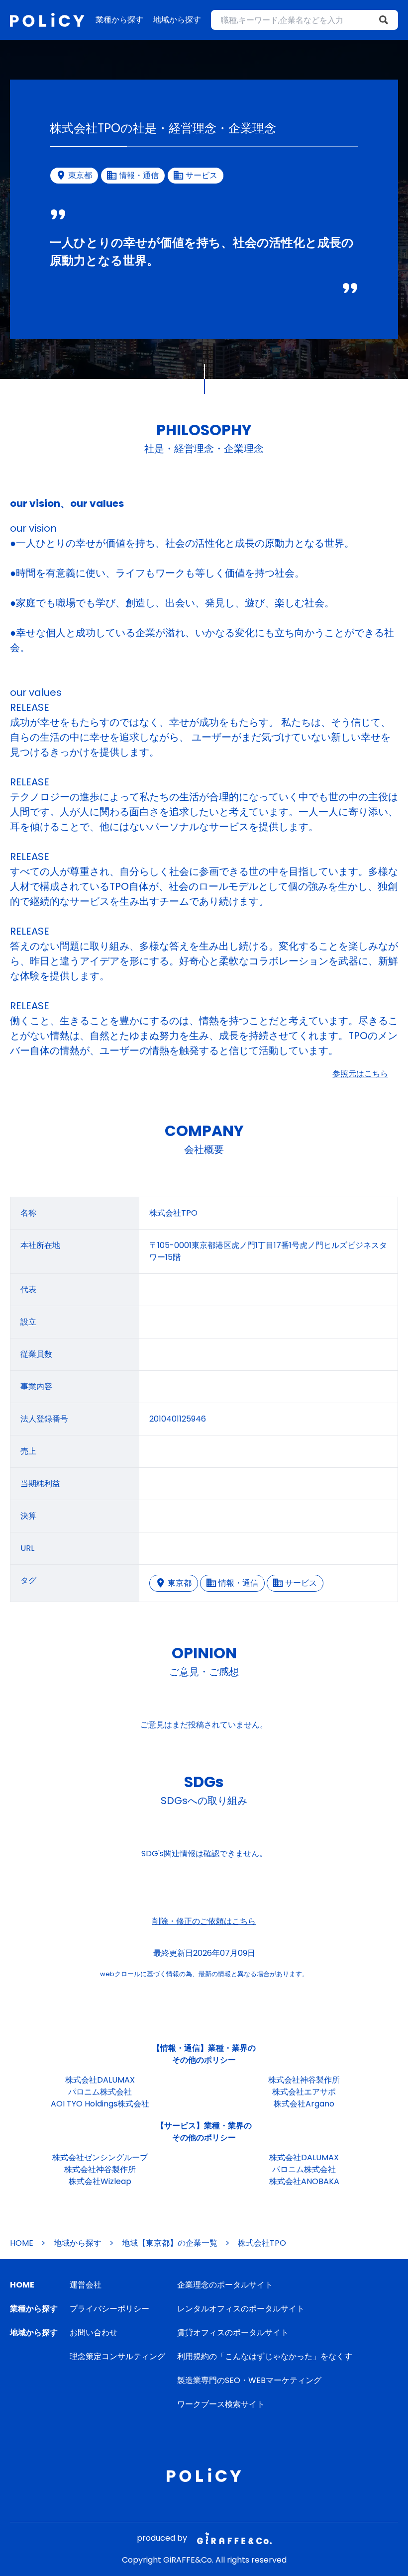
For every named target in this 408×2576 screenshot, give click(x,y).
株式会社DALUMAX (100, 2080)
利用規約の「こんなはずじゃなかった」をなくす (265, 2356)
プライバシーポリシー (109, 2309)
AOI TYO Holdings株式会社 (100, 2104)
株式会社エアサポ (304, 2092)
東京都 (180, 1583)
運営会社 (86, 2285)
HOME (22, 2243)
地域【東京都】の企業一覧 (170, 2243)
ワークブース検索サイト (221, 2404)
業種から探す (119, 20)
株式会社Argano (304, 2104)
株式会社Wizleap (100, 2181)
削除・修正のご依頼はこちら (204, 1921)
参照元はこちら (360, 1074)
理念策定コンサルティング (117, 2356)
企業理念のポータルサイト (225, 2285)
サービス (301, 1583)
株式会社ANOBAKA (304, 2181)
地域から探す (177, 20)
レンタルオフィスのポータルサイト (241, 2309)
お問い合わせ (94, 2333)
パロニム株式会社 (100, 2092)
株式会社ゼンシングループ (100, 2157)
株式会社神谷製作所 (304, 2080)
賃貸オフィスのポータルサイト (233, 2333)
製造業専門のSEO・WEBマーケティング (249, 2380)
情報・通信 (238, 1583)
